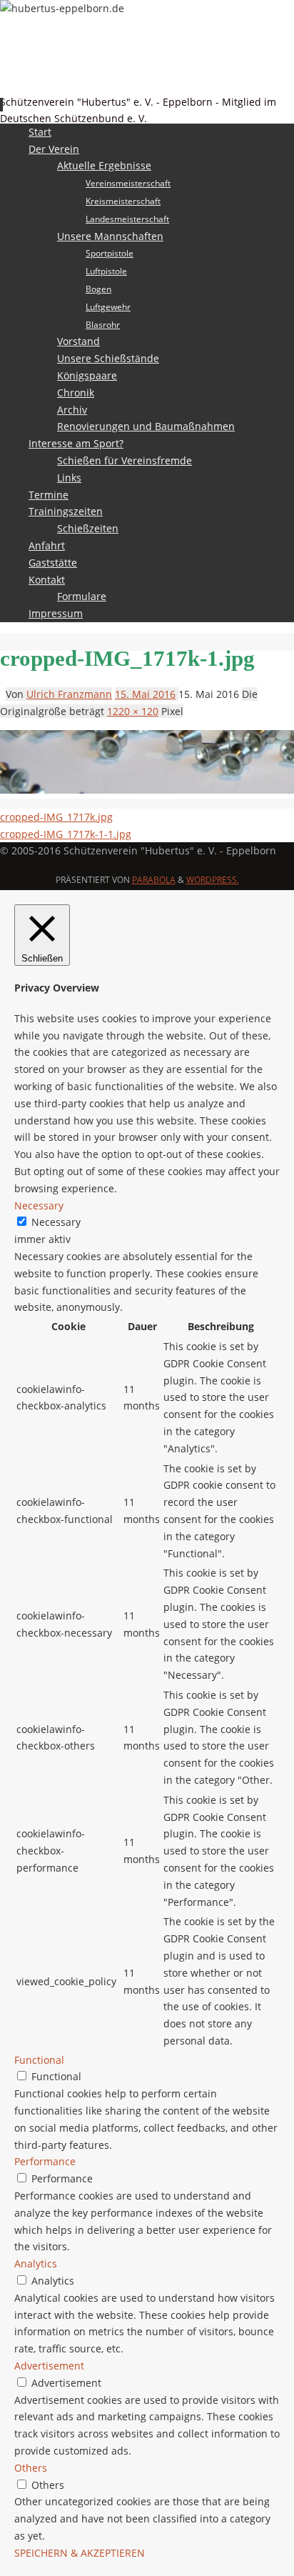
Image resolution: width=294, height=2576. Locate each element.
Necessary (56, 1222)
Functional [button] (39, 2060)
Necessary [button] (39, 1205)
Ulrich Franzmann (69, 694)
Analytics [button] (36, 2263)
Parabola (154, 880)
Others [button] (31, 2468)
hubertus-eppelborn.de (84, 82)
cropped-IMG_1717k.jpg (56, 817)
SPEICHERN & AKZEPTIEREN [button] (80, 2553)
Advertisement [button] (49, 2366)
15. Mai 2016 (145, 694)
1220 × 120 (133, 711)
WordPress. (213, 880)
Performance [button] (45, 2161)
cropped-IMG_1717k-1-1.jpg (66, 834)
